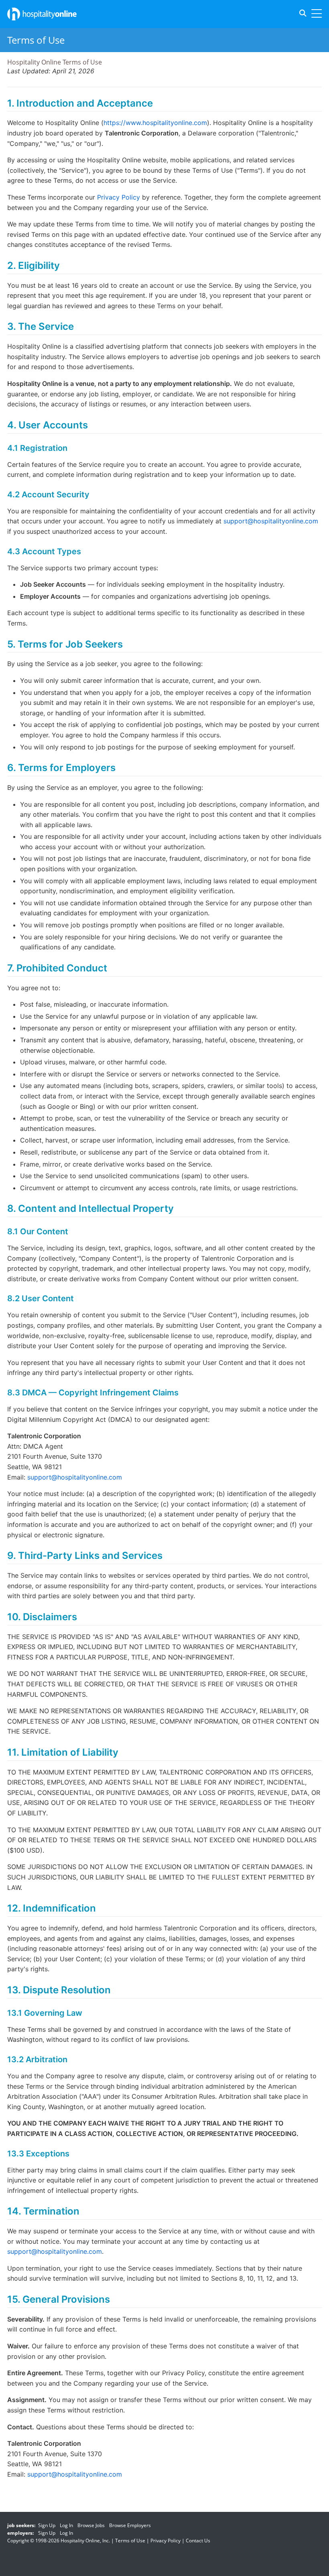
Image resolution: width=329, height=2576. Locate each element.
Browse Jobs (91, 2525)
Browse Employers (130, 2525)
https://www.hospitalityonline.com (155, 123)
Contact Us (198, 2541)
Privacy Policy (119, 197)
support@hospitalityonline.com (271, 521)
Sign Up (47, 2525)
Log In (66, 2525)
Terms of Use (130, 2541)
